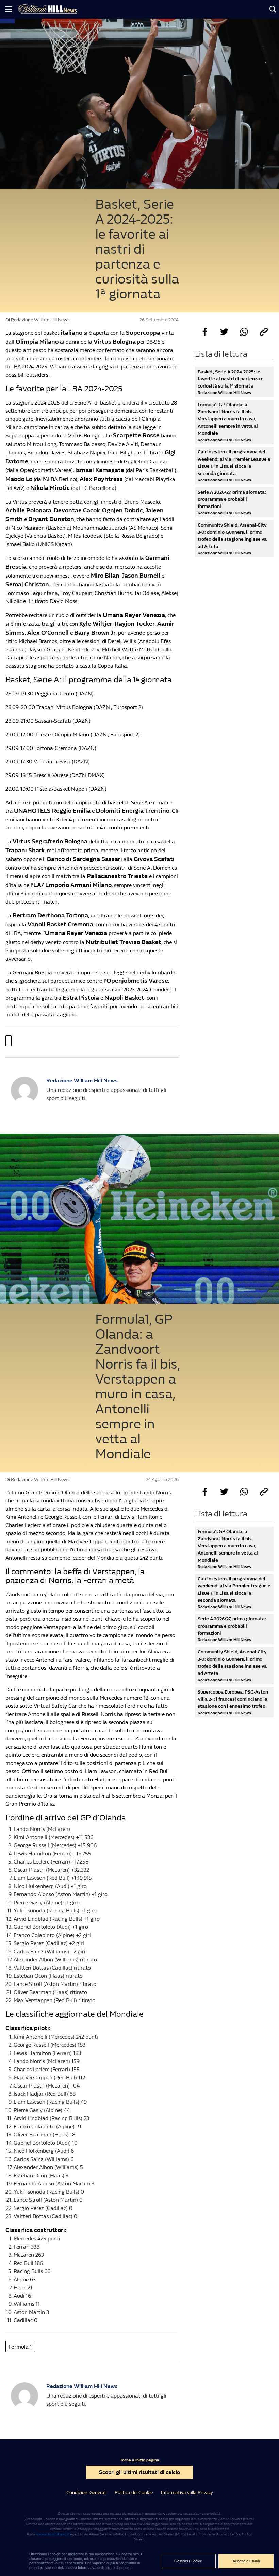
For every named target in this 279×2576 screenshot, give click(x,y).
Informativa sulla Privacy (187, 2493)
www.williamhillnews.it (53, 2534)
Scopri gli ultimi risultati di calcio (139, 2472)
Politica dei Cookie (134, 2493)
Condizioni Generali (86, 2493)
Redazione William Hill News (82, 1080)
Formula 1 (20, 2347)
